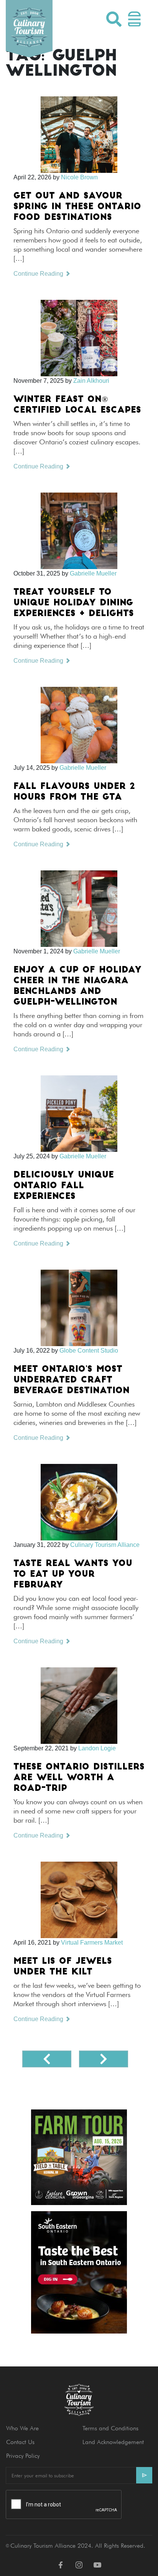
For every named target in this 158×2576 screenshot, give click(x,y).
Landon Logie (97, 1748)
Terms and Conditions (110, 2428)
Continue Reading (39, 274)
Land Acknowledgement (113, 2442)
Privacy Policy (23, 2456)
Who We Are (22, 2428)
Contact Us (20, 2442)
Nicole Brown (79, 177)
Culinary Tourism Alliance (105, 1545)
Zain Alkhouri (91, 381)
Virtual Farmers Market (92, 1943)
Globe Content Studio (89, 1351)
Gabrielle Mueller (93, 573)
